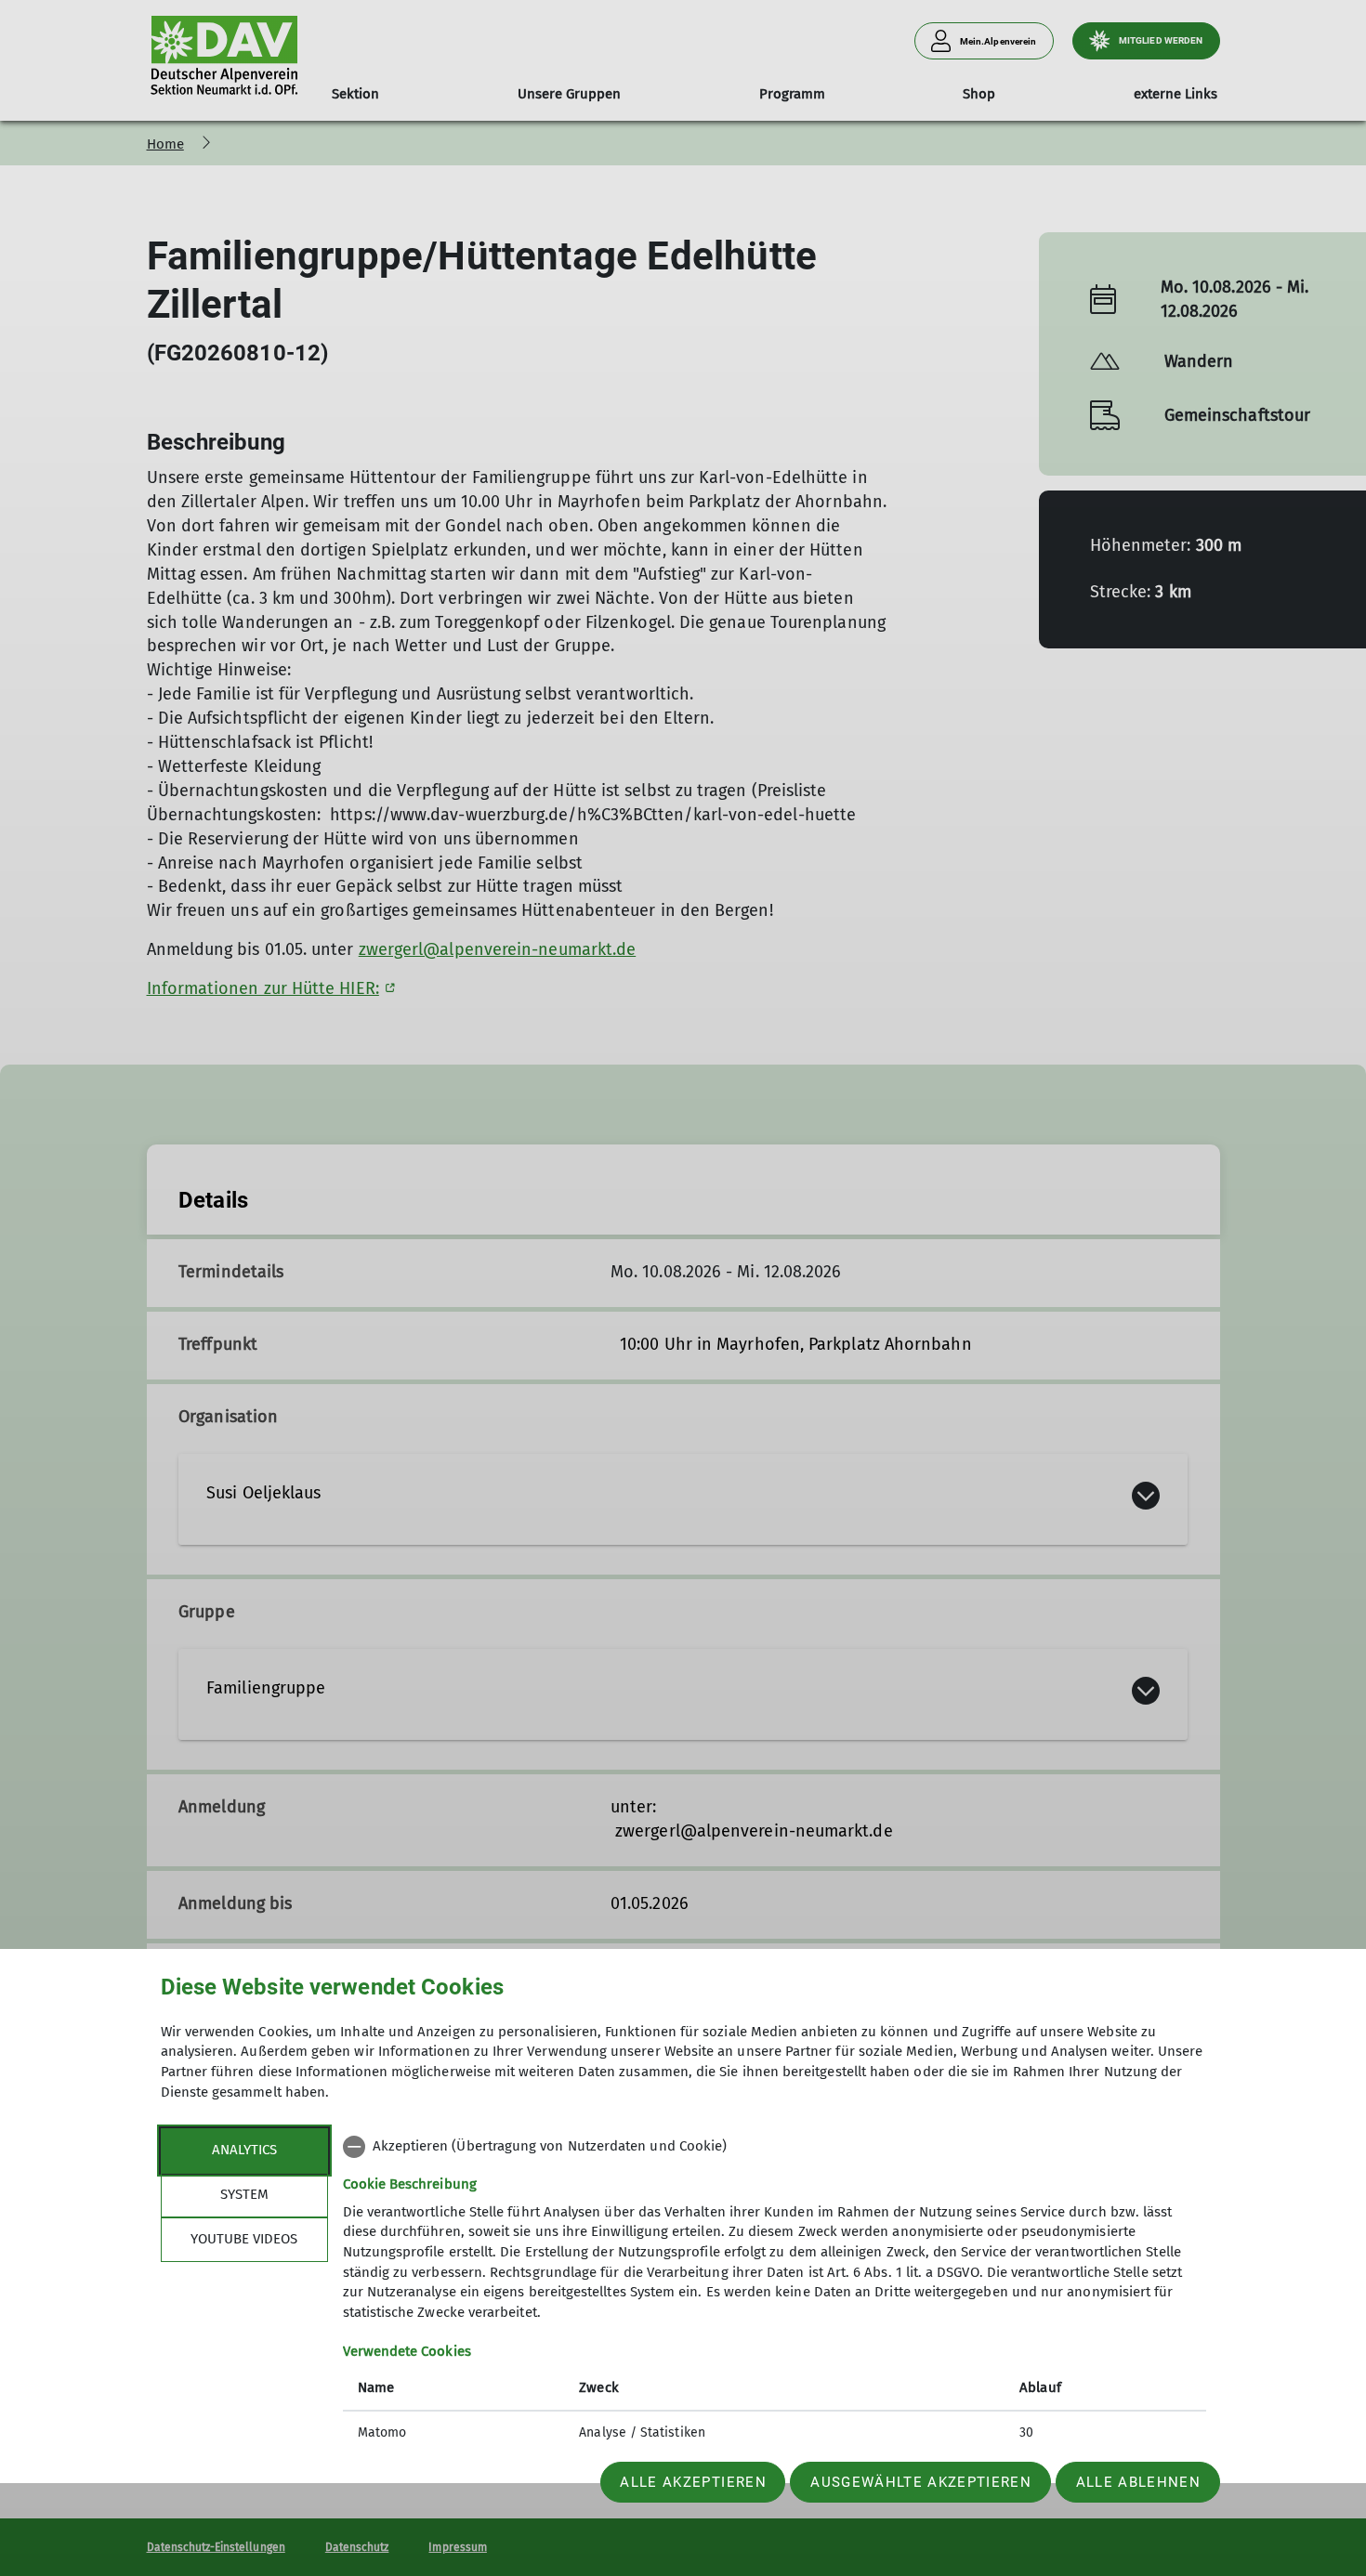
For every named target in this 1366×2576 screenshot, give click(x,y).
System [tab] (244, 2194)
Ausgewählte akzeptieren (921, 2482)
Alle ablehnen (1138, 2482)
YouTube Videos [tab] (244, 2239)
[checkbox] (775, 2147)
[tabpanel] (775, 2292)
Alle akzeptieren (693, 2482)
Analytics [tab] (244, 2150)
